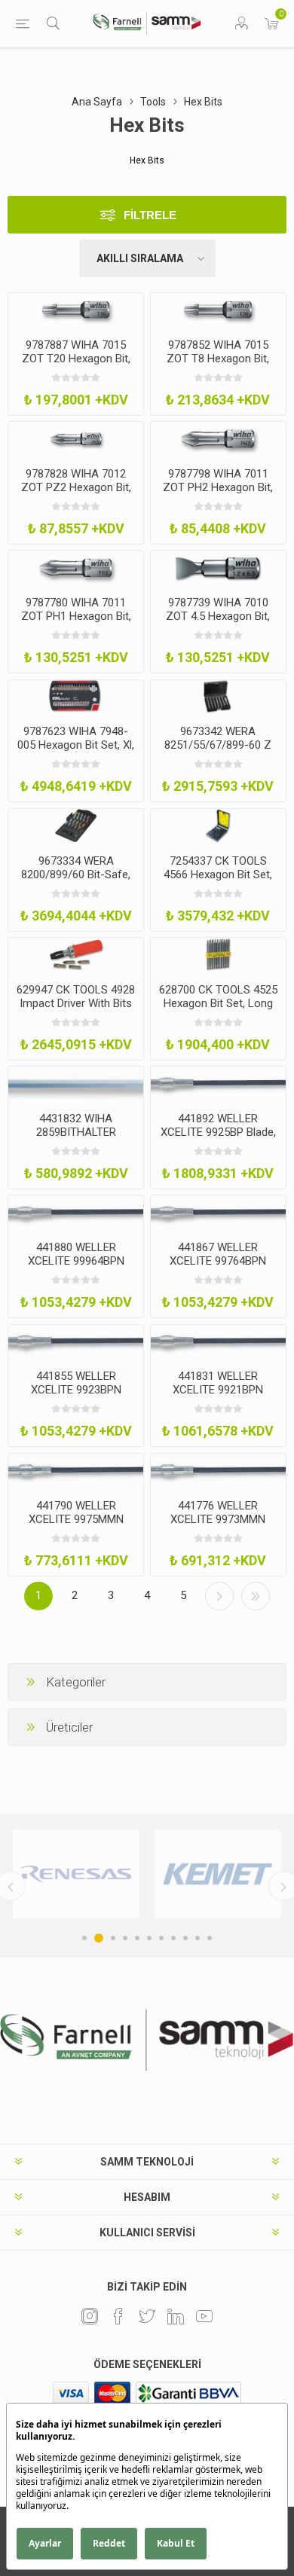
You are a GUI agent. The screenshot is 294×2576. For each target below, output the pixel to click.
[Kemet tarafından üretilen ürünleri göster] (218, 1874)
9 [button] (185, 1938)
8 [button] (173, 1938)
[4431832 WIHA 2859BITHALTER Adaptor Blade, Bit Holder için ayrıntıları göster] (76, 1084)
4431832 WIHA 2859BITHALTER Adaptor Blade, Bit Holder (76, 1139)
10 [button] (198, 1938)
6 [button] (149, 1938)
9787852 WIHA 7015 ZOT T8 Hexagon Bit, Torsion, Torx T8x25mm (218, 359)
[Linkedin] (176, 2316)
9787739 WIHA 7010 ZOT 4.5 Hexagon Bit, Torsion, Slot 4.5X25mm (218, 616)
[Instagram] (90, 2316)
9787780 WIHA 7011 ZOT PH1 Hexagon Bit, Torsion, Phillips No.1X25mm (76, 623)
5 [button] (137, 1938)
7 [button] (161, 1938)
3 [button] (113, 1938)
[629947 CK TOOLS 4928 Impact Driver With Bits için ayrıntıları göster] (76, 955)
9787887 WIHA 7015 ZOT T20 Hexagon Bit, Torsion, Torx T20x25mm (76, 365)
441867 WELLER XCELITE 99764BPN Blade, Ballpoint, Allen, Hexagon (218, 1268)
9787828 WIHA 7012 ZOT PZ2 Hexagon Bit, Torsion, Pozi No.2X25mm (76, 494)
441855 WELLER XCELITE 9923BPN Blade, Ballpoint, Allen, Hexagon (76, 1396)
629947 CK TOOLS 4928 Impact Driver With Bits (76, 997)
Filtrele (150, 215)
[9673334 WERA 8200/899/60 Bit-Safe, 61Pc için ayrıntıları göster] (76, 826)
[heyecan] (147, 2316)
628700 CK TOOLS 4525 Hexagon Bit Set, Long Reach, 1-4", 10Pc (218, 1003)
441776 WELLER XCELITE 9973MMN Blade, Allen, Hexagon (218, 1519)
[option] (76, 1874)
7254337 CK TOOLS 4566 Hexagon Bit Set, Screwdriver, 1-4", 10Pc (218, 874)
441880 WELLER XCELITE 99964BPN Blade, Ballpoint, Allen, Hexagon (76, 1268)
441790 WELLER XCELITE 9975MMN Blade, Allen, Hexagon (76, 1519)
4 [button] (125, 1938)
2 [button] (99, 1938)
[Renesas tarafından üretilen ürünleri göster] (76, 1874)
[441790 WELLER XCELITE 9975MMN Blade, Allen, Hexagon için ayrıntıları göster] (76, 1471)
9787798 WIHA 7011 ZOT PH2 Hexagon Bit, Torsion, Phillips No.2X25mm (218, 494)
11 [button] (210, 1938)
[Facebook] (118, 2316)
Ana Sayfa (97, 102)
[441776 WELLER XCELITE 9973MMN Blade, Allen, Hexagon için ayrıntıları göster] (218, 1471)
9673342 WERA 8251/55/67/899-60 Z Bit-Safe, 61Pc (218, 745)
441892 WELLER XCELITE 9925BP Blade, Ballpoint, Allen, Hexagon (218, 1139)
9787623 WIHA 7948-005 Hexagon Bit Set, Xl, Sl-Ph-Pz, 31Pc (76, 745)
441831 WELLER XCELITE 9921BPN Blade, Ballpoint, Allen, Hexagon (218, 1396)
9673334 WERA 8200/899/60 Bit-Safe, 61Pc (76, 874)
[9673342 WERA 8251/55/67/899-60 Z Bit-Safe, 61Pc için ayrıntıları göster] (218, 697)
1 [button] (84, 1938)
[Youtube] (204, 2316)
